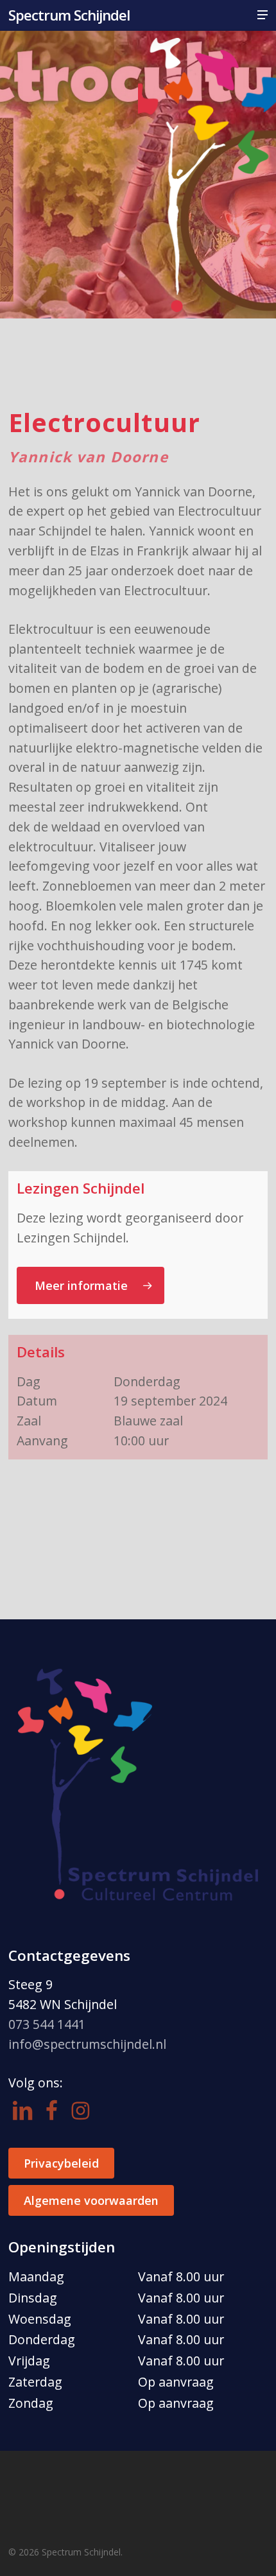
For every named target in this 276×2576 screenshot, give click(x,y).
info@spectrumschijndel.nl (87, 2044)
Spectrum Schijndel (69, 15)
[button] (263, 15)
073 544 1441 (47, 2024)
